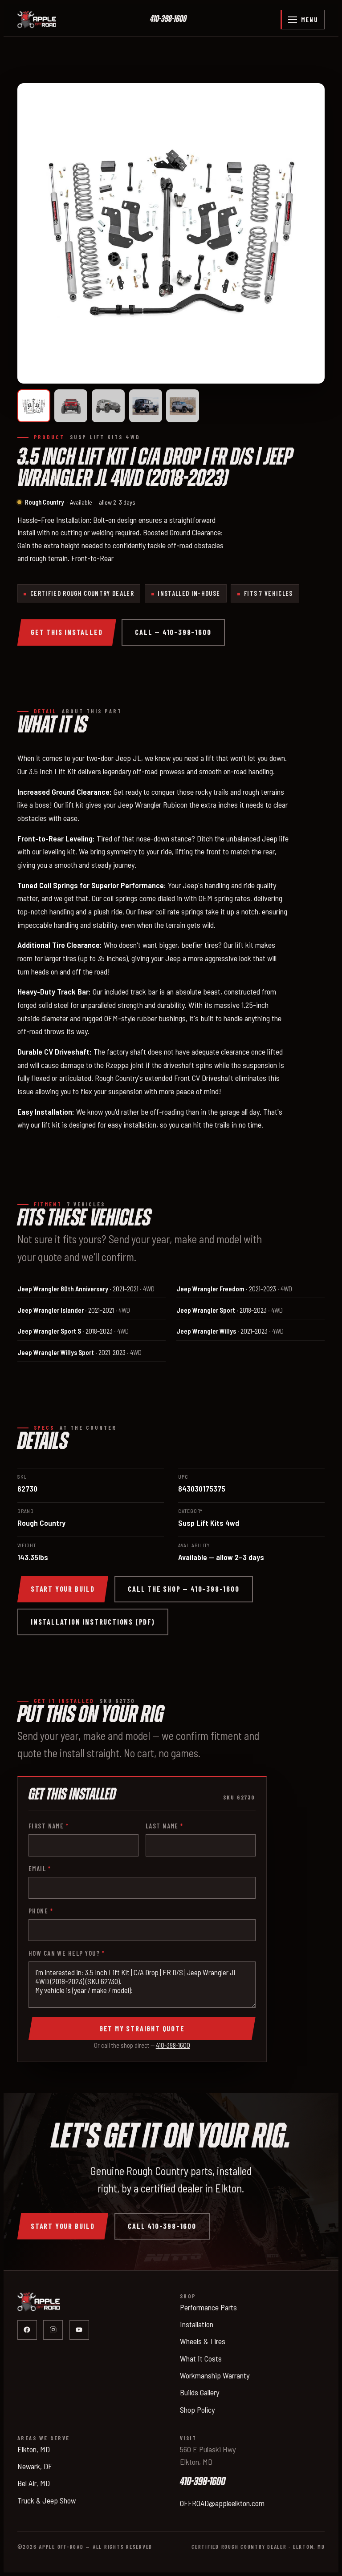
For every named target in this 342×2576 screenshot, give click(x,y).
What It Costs (201, 2358)
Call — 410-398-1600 (173, 632)
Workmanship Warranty (215, 2375)
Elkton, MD (34, 2449)
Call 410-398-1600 (162, 2226)
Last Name (165, 1826)
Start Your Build (63, 1589)
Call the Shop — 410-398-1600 (183, 1589)
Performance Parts (208, 2307)
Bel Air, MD (34, 2483)
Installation (197, 2324)
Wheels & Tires (203, 2341)
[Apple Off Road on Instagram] (53, 2330)
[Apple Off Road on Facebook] (27, 2330)
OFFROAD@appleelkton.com (222, 2503)
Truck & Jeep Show (47, 2500)
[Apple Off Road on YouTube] (79, 2330)
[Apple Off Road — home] (37, 20)
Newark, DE (35, 2466)
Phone (41, 1911)
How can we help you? (67, 1953)
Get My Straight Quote (142, 2028)
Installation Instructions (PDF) (93, 1622)
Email (40, 1868)
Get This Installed (67, 632)
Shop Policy (197, 2410)
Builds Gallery (199, 2392)
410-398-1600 (168, 19)
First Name (49, 1826)
